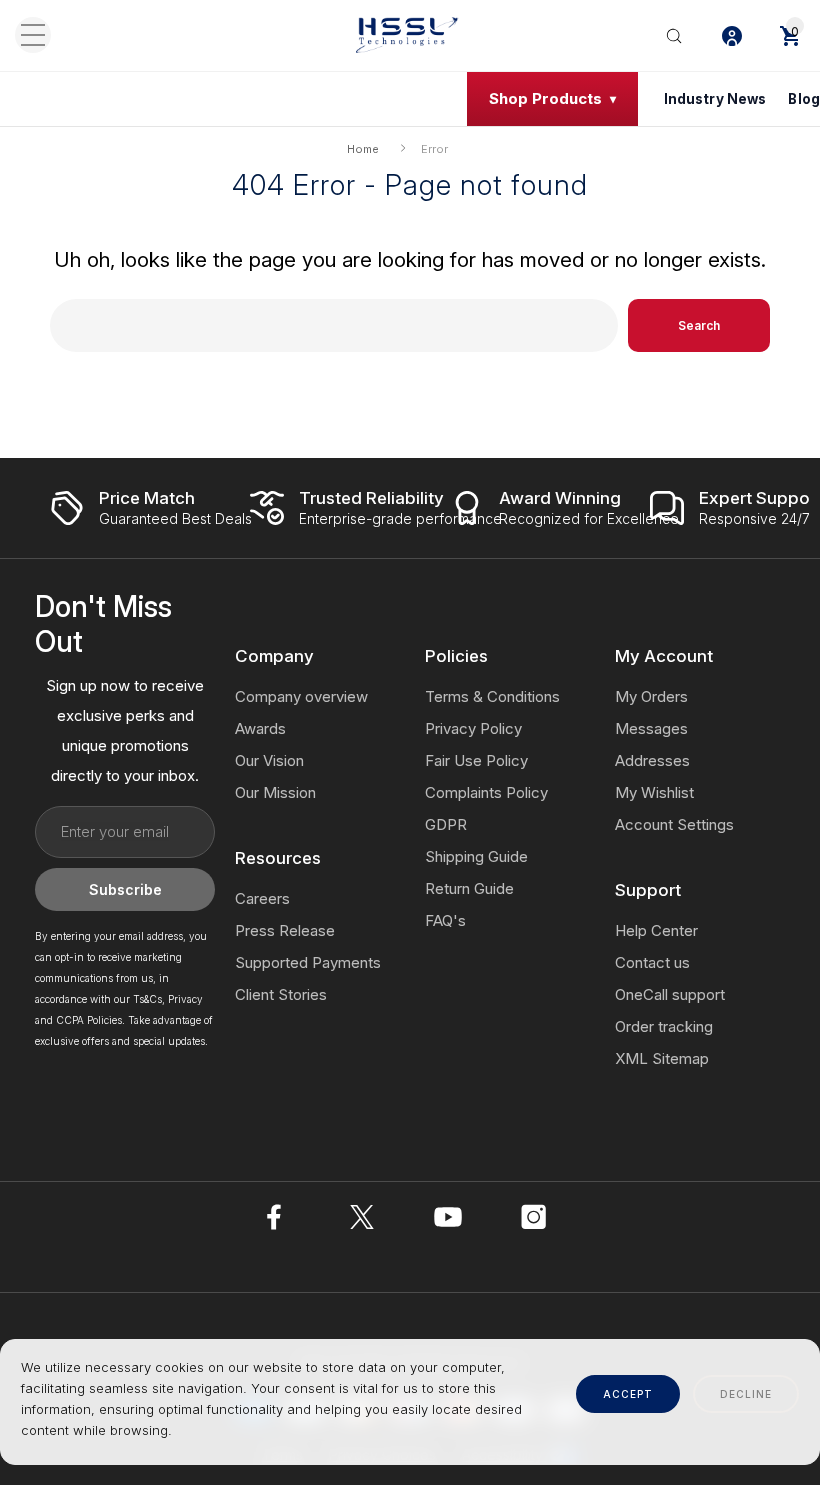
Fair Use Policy (476, 760)
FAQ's (445, 920)
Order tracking (664, 1026)
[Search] (674, 35)
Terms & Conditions (492, 696)
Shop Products (545, 98)
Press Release (285, 930)
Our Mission (275, 792)
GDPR (446, 824)
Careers (262, 898)
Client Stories (281, 994)
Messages (651, 728)
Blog (804, 99)
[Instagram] (534, 1217)
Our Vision (269, 760)
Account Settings (674, 824)
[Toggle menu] (33, 35)
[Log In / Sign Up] (732, 35)
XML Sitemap (662, 1058)
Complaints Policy (486, 792)
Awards (260, 728)
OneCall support (670, 994)
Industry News (715, 99)
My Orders (651, 696)
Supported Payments (308, 962)
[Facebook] (276, 1217)
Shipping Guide (476, 856)
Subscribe (125, 889)
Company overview (301, 696)
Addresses (652, 760)
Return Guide (469, 888)
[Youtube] (448, 1217)
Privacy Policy (473, 728)
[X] (362, 1217)
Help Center (656, 930)
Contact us (652, 962)
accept (628, 1394)
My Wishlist (654, 792)
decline (746, 1394)
